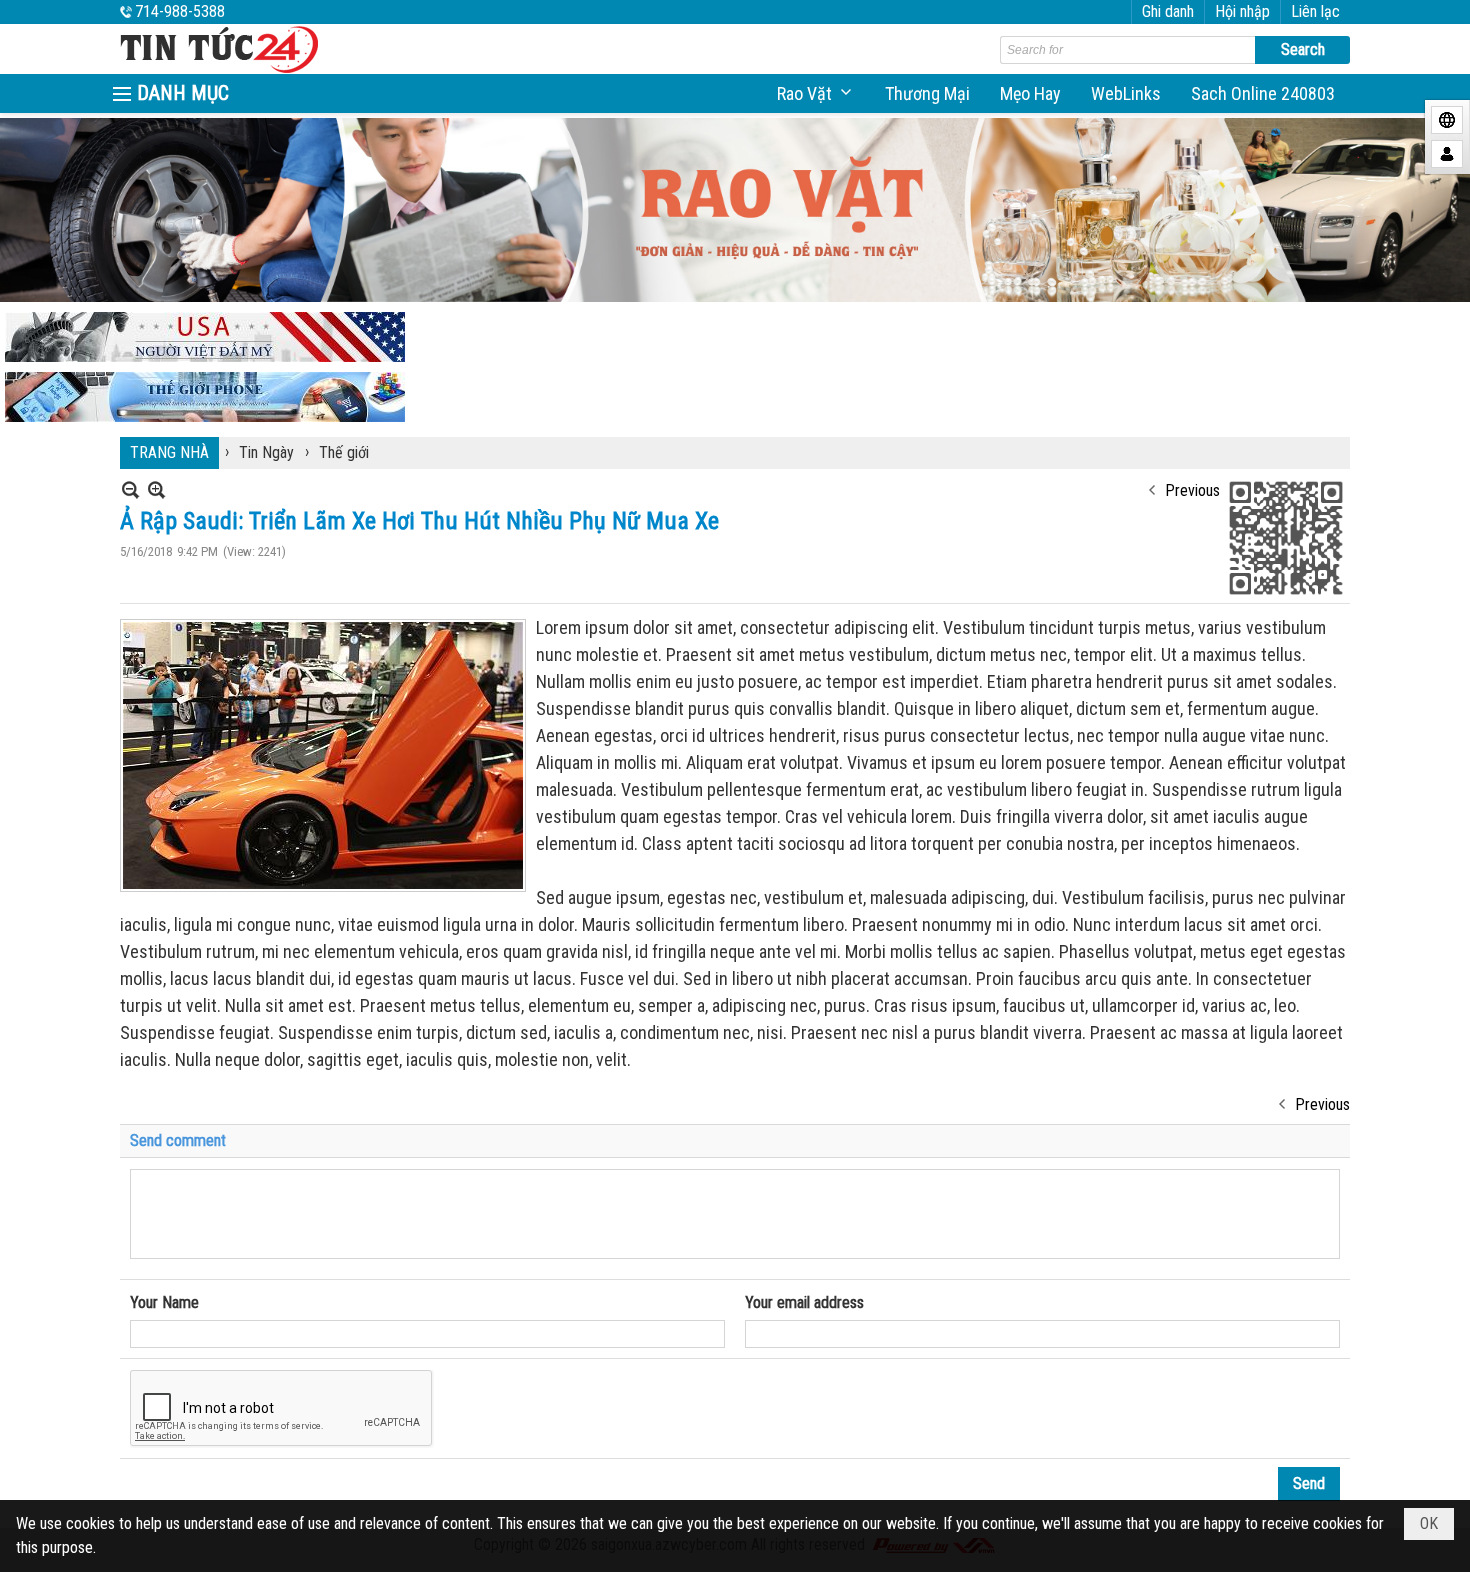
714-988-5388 (180, 11)
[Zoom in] (130, 489)
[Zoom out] (156, 489)
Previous (1192, 490)
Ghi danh (1168, 11)
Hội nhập (1242, 11)
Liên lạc (1315, 11)
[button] (816, 93)
